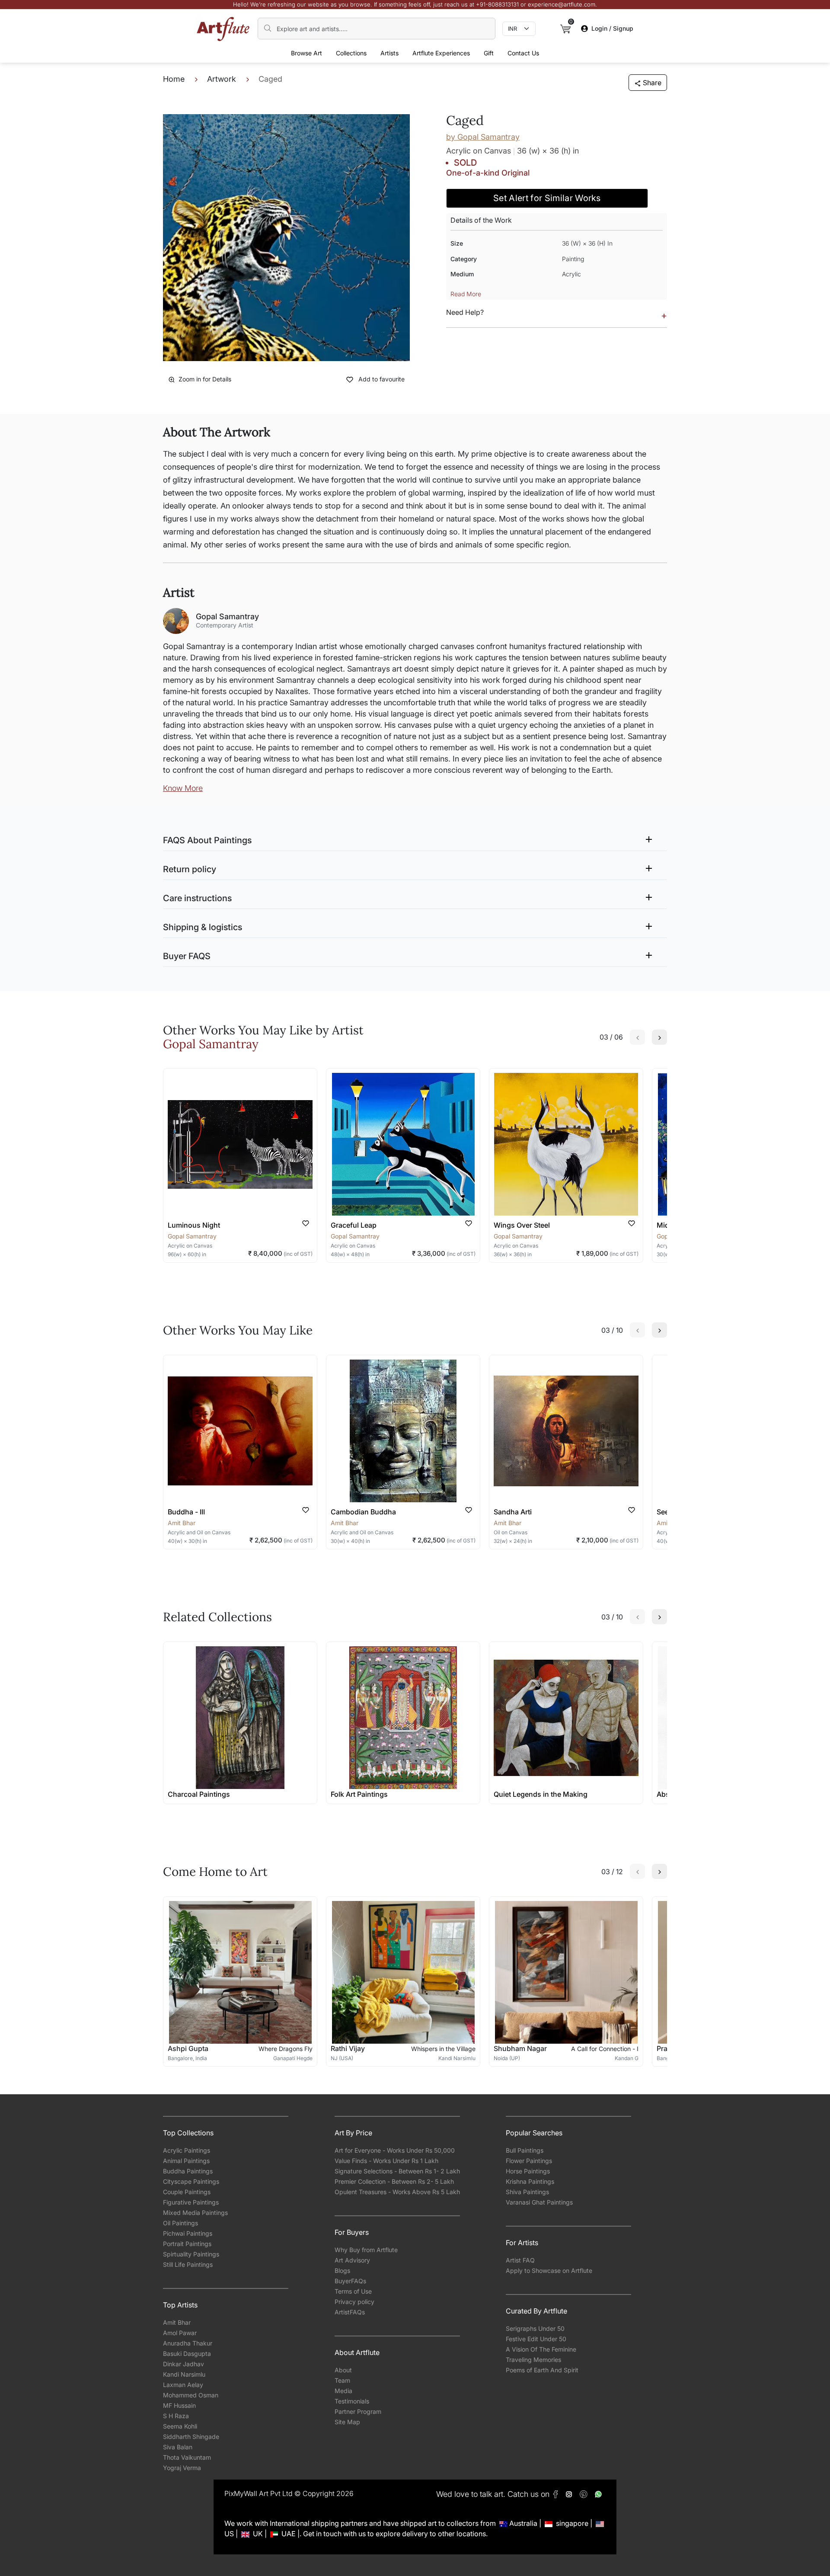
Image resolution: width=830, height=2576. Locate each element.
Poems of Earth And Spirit (542, 2370)
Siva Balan (178, 2447)
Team (342, 2380)
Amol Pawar (180, 2333)
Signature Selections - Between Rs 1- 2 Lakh (397, 2171)
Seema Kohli (180, 2426)
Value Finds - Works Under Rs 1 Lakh (386, 2161)
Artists (389, 53)
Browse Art (306, 53)
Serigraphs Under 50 (535, 2328)
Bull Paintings (525, 2150)
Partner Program (358, 2411)
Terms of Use (353, 2291)
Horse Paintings (528, 2171)
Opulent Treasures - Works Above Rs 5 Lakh (397, 2192)
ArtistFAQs (350, 2312)
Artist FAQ (520, 2260)
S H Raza (176, 2416)
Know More (183, 788)
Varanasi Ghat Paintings (539, 2202)
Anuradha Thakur (188, 2343)
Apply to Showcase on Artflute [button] (549, 2270)
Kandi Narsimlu (184, 2374)
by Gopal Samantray (483, 137)
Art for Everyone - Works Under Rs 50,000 (395, 2150)
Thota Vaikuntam (187, 2457)
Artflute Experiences (441, 53)
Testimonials (352, 2401)
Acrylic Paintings (187, 2150)
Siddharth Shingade (191, 2437)
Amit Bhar (177, 2322)
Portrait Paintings (187, 2244)
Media (343, 2391)
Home (174, 79)
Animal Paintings (186, 2161)
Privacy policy (354, 2302)
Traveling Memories (533, 2360)
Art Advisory (352, 2260)
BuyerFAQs (350, 2281)
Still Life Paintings (188, 2264)
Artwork (222, 79)
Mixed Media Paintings (195, 2213)
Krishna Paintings (530, 2181)
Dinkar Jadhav (184, 2364)
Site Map (347, 2422)
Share (652, 83)
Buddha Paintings (188, 2171)
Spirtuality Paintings (191, 2254)
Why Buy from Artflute (366, 2250)
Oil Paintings (180, 2223)
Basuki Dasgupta (187, 2354)
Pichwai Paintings (188, 2233)
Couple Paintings (187, 2192)
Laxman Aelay (183, 2385)
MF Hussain (179, 2405)
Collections (351, 53)
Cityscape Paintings (191, 2181)
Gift (489, 53)
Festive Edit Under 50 (536, 2339)
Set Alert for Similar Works (547, 198)
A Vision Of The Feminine (541, 2349)
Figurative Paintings (191, 2202)
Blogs (342, 2270)
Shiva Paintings (527, 2192)
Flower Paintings (529, 2161)
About (343, 2370)
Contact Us (523, 53)
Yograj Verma (182, 2468)
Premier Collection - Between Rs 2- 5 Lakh (394, 2181)
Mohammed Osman (191, 2395)
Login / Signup (612, 28)
